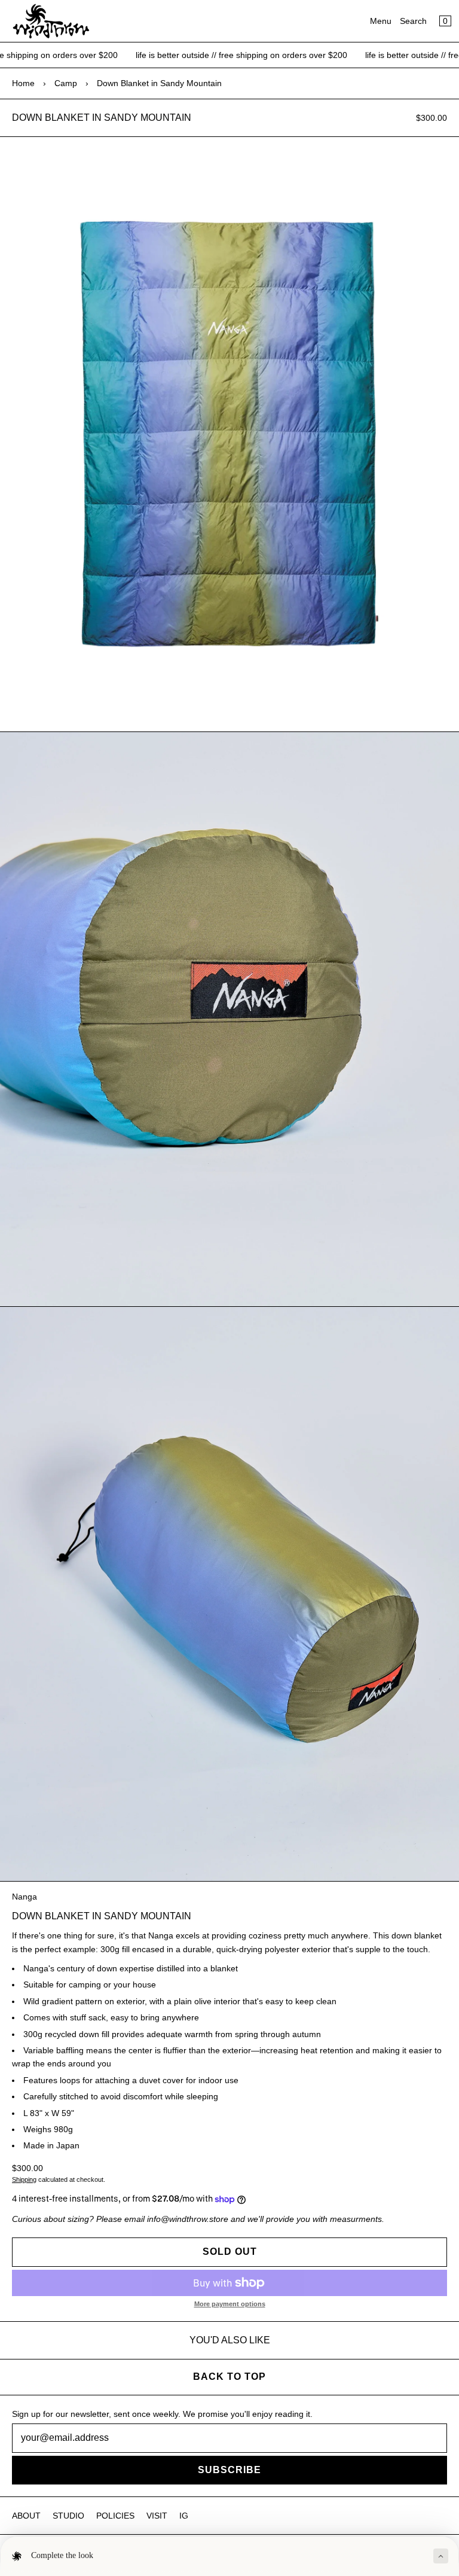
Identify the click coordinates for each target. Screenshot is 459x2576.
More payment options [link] (230, 2304)
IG (184, 2516)
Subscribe (229, 2470)
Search (413, 21)
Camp (66, 83)
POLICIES (115, 2516)
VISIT (157, 2516)
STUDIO (68, 2516)
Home (23, 83)
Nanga (25, 1897)
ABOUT (26, 2516)
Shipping (24, 2179)
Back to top (229, 2377)
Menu (381, 21)
